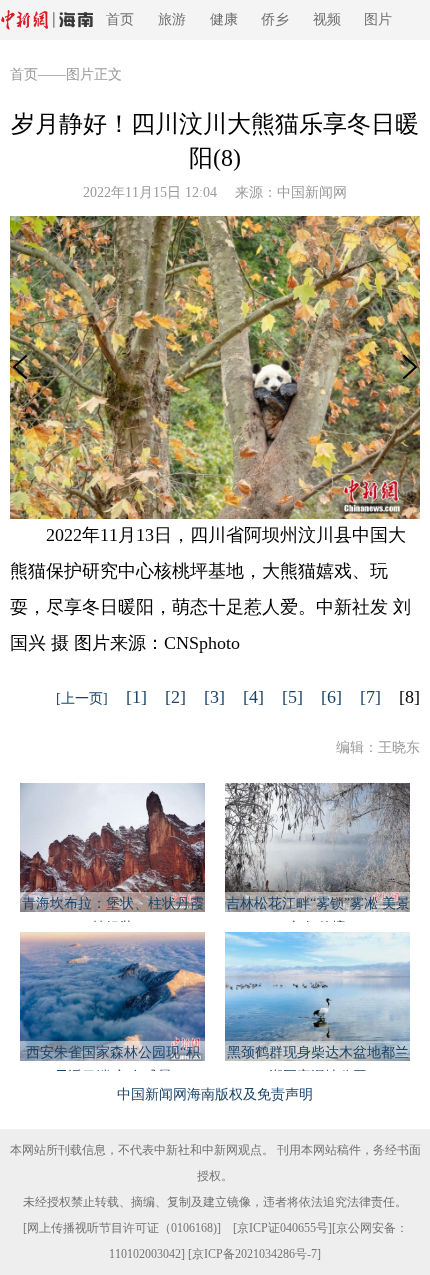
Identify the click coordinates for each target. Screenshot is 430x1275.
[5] (292, 697)
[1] (136, 697)
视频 (327, 19)
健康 (224, 19)
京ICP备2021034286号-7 (254, 1254)
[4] (253, 697)
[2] (175, 697)
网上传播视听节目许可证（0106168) (122, 1228)
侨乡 (275, 19)
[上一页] (82, 698)
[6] (331, 697)
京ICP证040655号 (282, 1228)
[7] (370, 697)
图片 (378, 19)
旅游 (172, 19)
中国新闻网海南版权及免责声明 (215, 1094)
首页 (120, 19)
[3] (214, 697)
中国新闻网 (312, 192)
